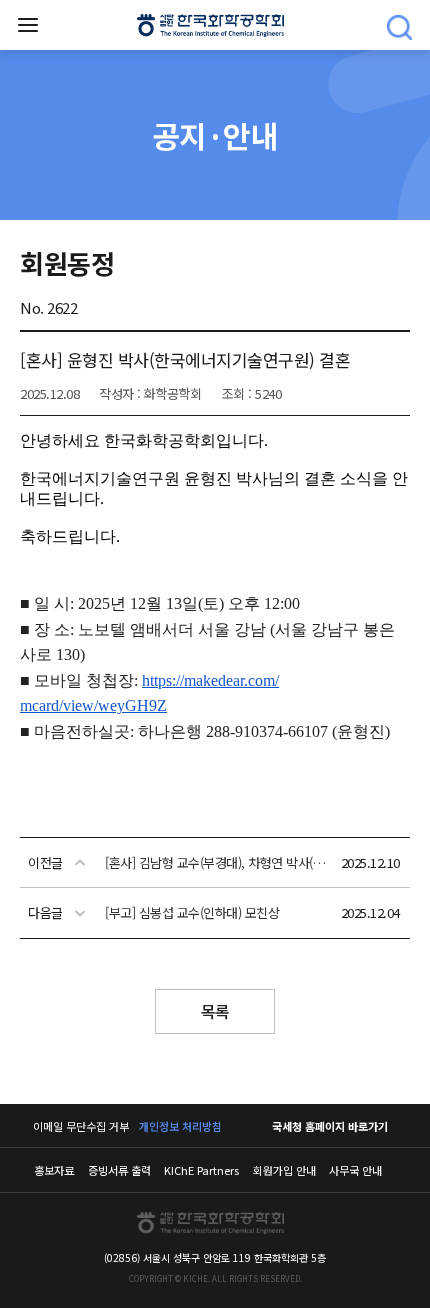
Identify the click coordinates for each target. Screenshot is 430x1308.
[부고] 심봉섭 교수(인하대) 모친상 (192, 912)
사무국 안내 (355, 1170)
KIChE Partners (201, 1170)
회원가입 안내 (284, 1170)
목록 (215, 1011)
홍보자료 (54, 1170)
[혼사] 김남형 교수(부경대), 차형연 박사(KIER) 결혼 (217, 862)
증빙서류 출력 (119, 1170)
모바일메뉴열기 (28, 25)
